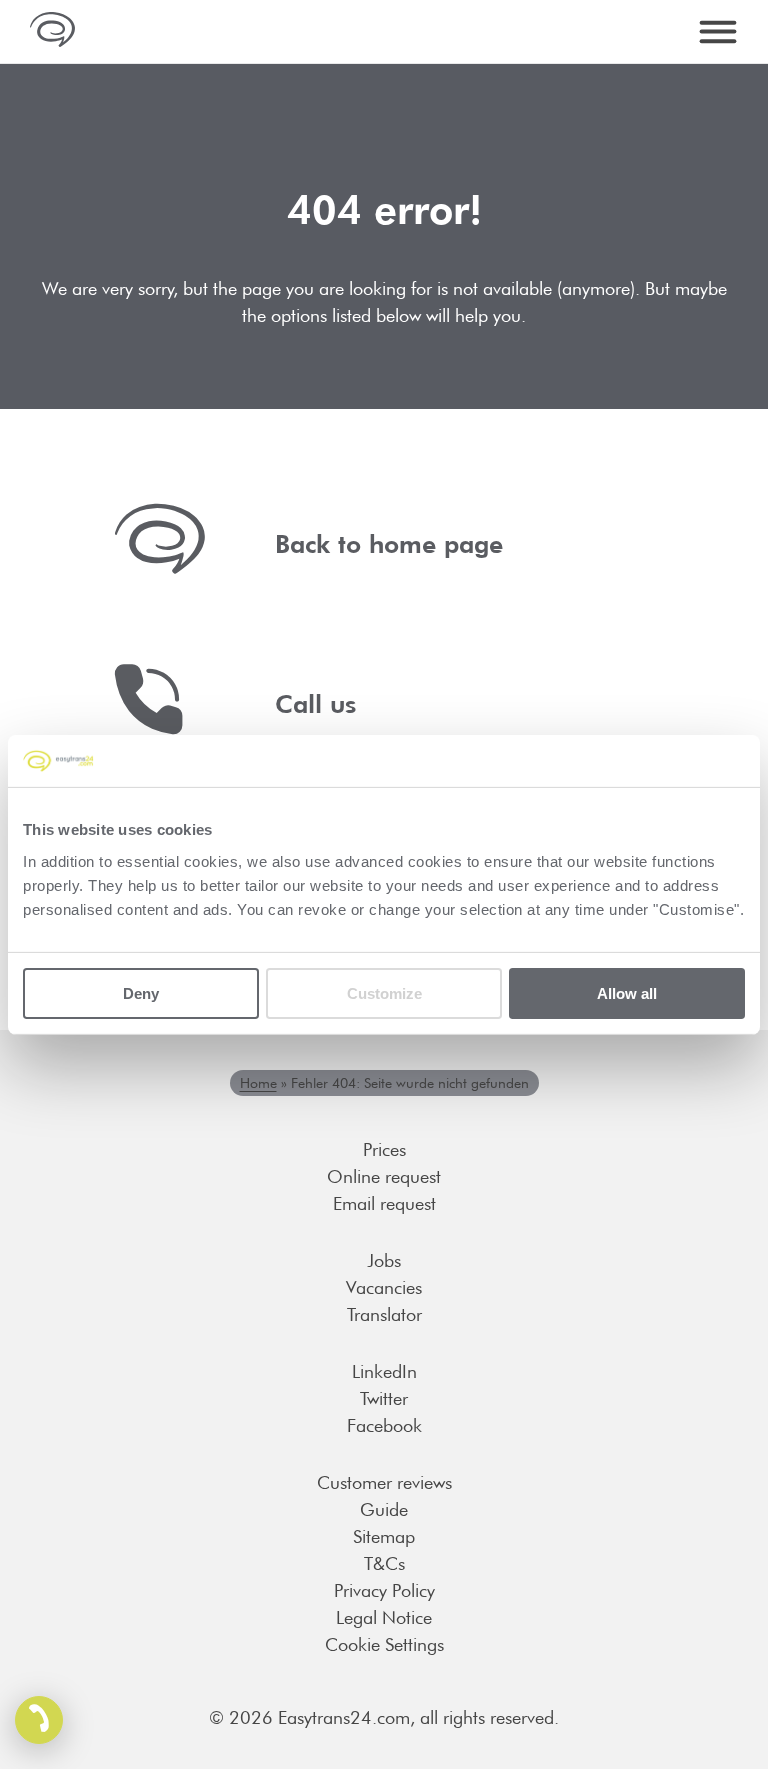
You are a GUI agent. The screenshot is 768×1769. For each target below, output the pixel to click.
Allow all (627, 992)
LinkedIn (384, 1371)
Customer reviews (384, 1482)
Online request (384, 1176)
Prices (384, 1149)
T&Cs (384, 1563)
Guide (384, 1509)
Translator (384, 1314)
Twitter (384, 1398)
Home (258, 1083)
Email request (384, 1203)
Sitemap (384, 1536)
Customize (384, 992)
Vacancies (384, 1287)
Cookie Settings (384, 1644)
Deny (141, 992)
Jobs (384, 1260)
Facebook (384, 1425)
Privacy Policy (384, 1590)
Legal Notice (384, 1617)
